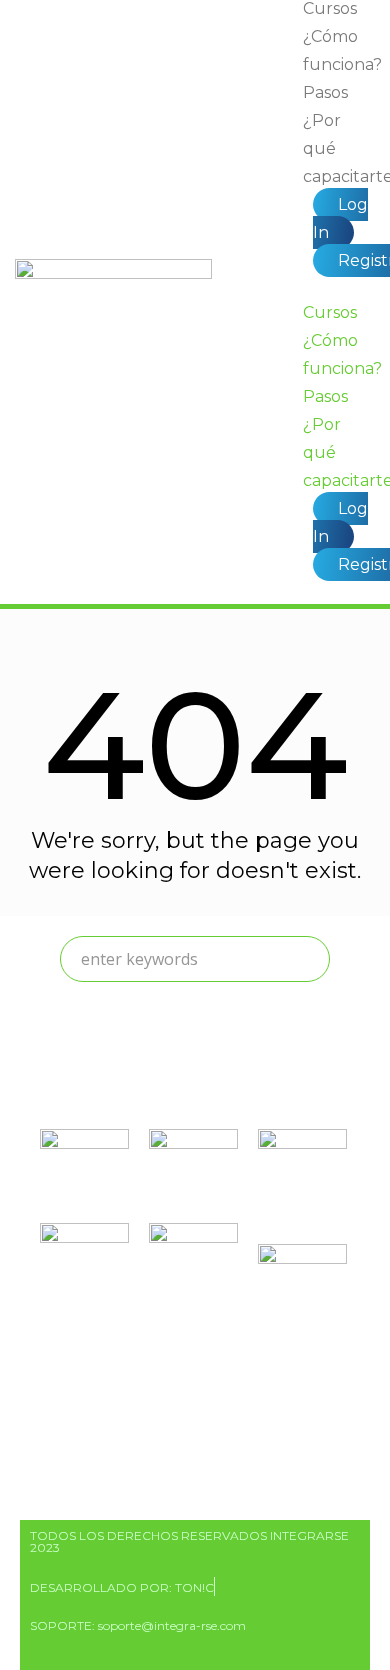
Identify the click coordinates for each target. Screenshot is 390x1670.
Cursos (330, 312)
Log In (340, 218)
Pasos (325, 92)
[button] (339, 287)
